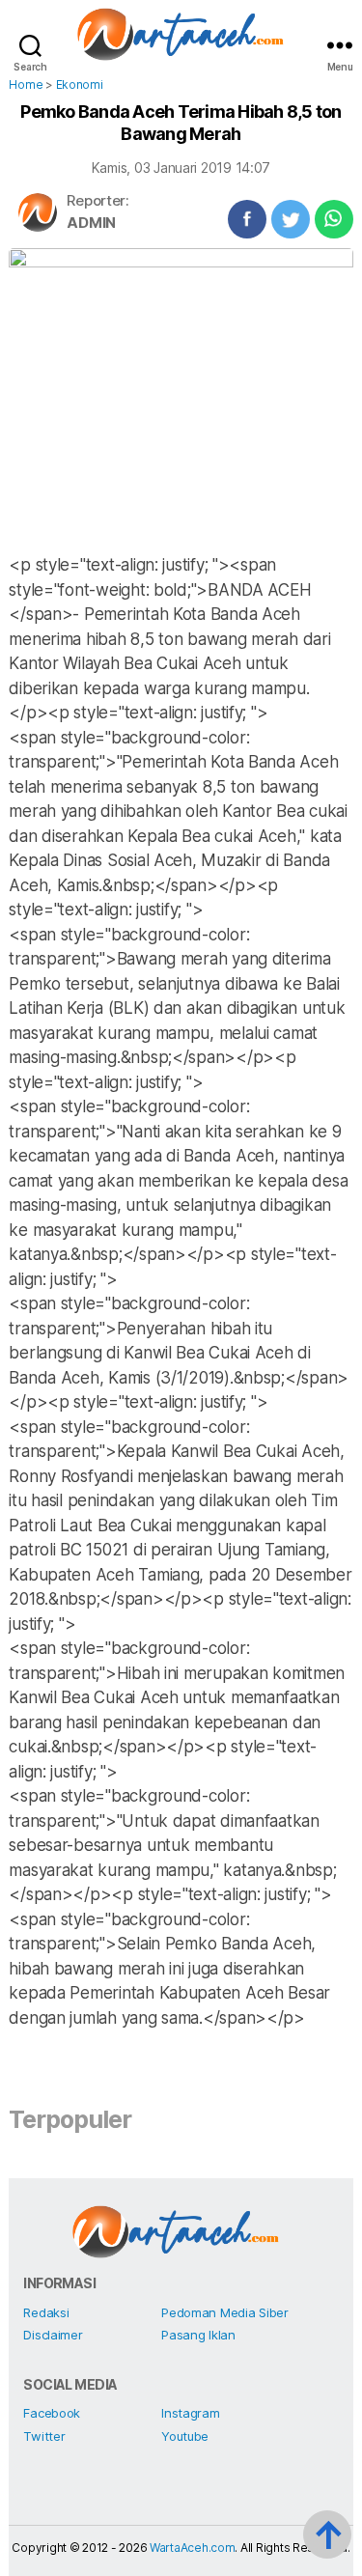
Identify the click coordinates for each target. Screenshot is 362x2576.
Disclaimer (53, 2335)
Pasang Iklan (198, 2335)
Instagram (191, 2413)
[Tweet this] (291, 219)
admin (91, 223)
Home (26, 84)
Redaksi (46, 2312)
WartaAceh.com (193, 2548)
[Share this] (247, 219)
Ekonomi (80, 84)
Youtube (185, 2436)
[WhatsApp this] (334, 219)
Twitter (44, 2436)
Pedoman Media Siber (225, 2312)
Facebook (52, 2413)
